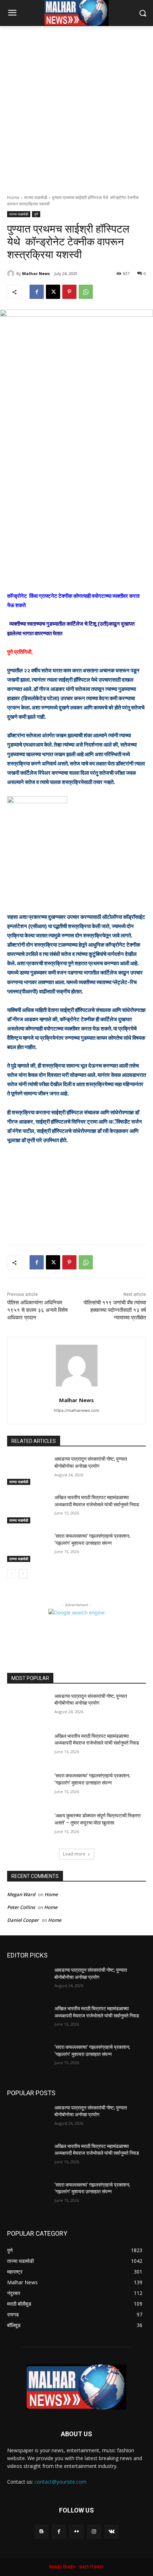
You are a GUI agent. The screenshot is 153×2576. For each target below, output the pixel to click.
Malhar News (36, 273)
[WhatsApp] (86, 292)
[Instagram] (94, 2532)
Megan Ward (21, 1894)
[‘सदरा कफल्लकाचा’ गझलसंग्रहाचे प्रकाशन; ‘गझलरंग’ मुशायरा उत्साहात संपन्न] (28, 1547)
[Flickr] (76, 2532)
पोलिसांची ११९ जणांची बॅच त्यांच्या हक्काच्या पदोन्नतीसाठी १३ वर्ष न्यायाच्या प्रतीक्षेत (115, 1310)
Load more (74, 1854)
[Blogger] (41, 2532)
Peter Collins (21, 1907)
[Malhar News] (12, 274)
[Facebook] (37, 292)
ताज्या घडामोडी (36, 197)
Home (13, 197)
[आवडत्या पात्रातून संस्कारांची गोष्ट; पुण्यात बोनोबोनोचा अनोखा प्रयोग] (28, 1470)
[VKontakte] (112, 2532)
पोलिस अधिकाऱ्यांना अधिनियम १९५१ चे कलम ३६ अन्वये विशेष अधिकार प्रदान (37, 1310)
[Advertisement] (76, 106)
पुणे (36, 214)
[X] (53, 292)
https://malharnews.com (76, 1410)
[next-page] (23, 1574)
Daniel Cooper (23, 1920)
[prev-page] (12, 1574)
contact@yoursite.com (60, 2482)
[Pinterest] (69, 292)
